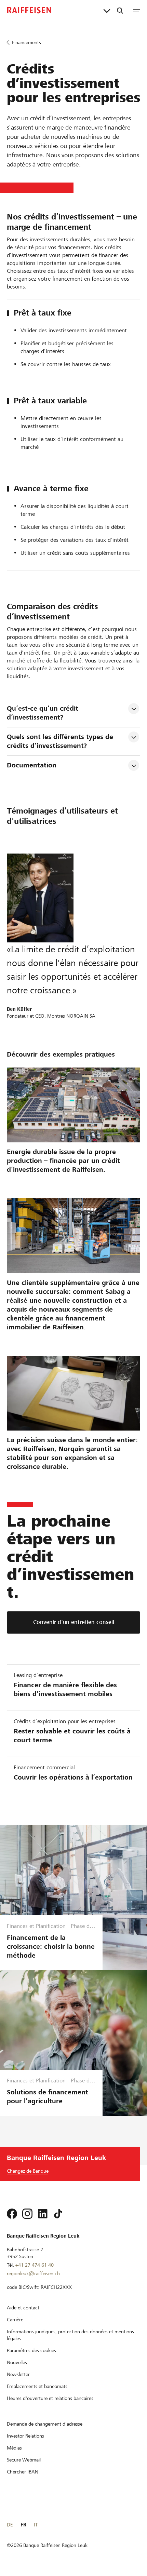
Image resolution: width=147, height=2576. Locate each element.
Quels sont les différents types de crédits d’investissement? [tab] (61, 741)
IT (36, 2525)
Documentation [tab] (32, 765)
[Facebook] (12, 2214)
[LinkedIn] (43, 2214)
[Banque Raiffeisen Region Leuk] (29, 10)
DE (10, 2525)
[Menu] (136, 10)
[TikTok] (58, 2214)
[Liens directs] (107, 10)
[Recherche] (120, 10)
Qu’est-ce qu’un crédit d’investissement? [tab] (44, 713)
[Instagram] (27, 2214)
